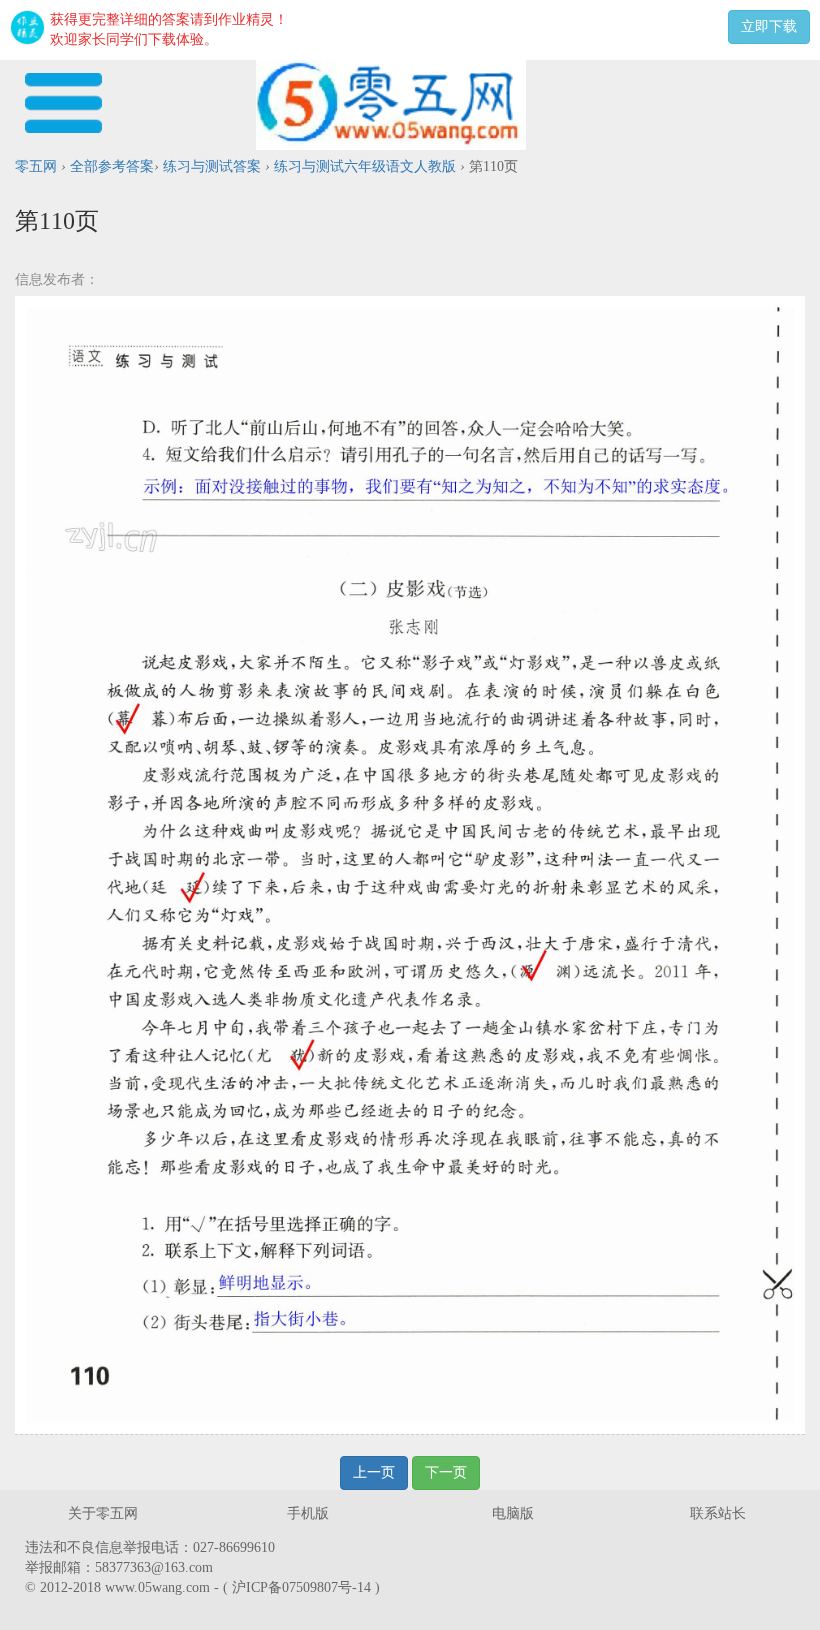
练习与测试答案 (212, 166)
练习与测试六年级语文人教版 (365, 166)
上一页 (374, 1472)
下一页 (446, 1472)
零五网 (36, 166)
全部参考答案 (112, 166)
